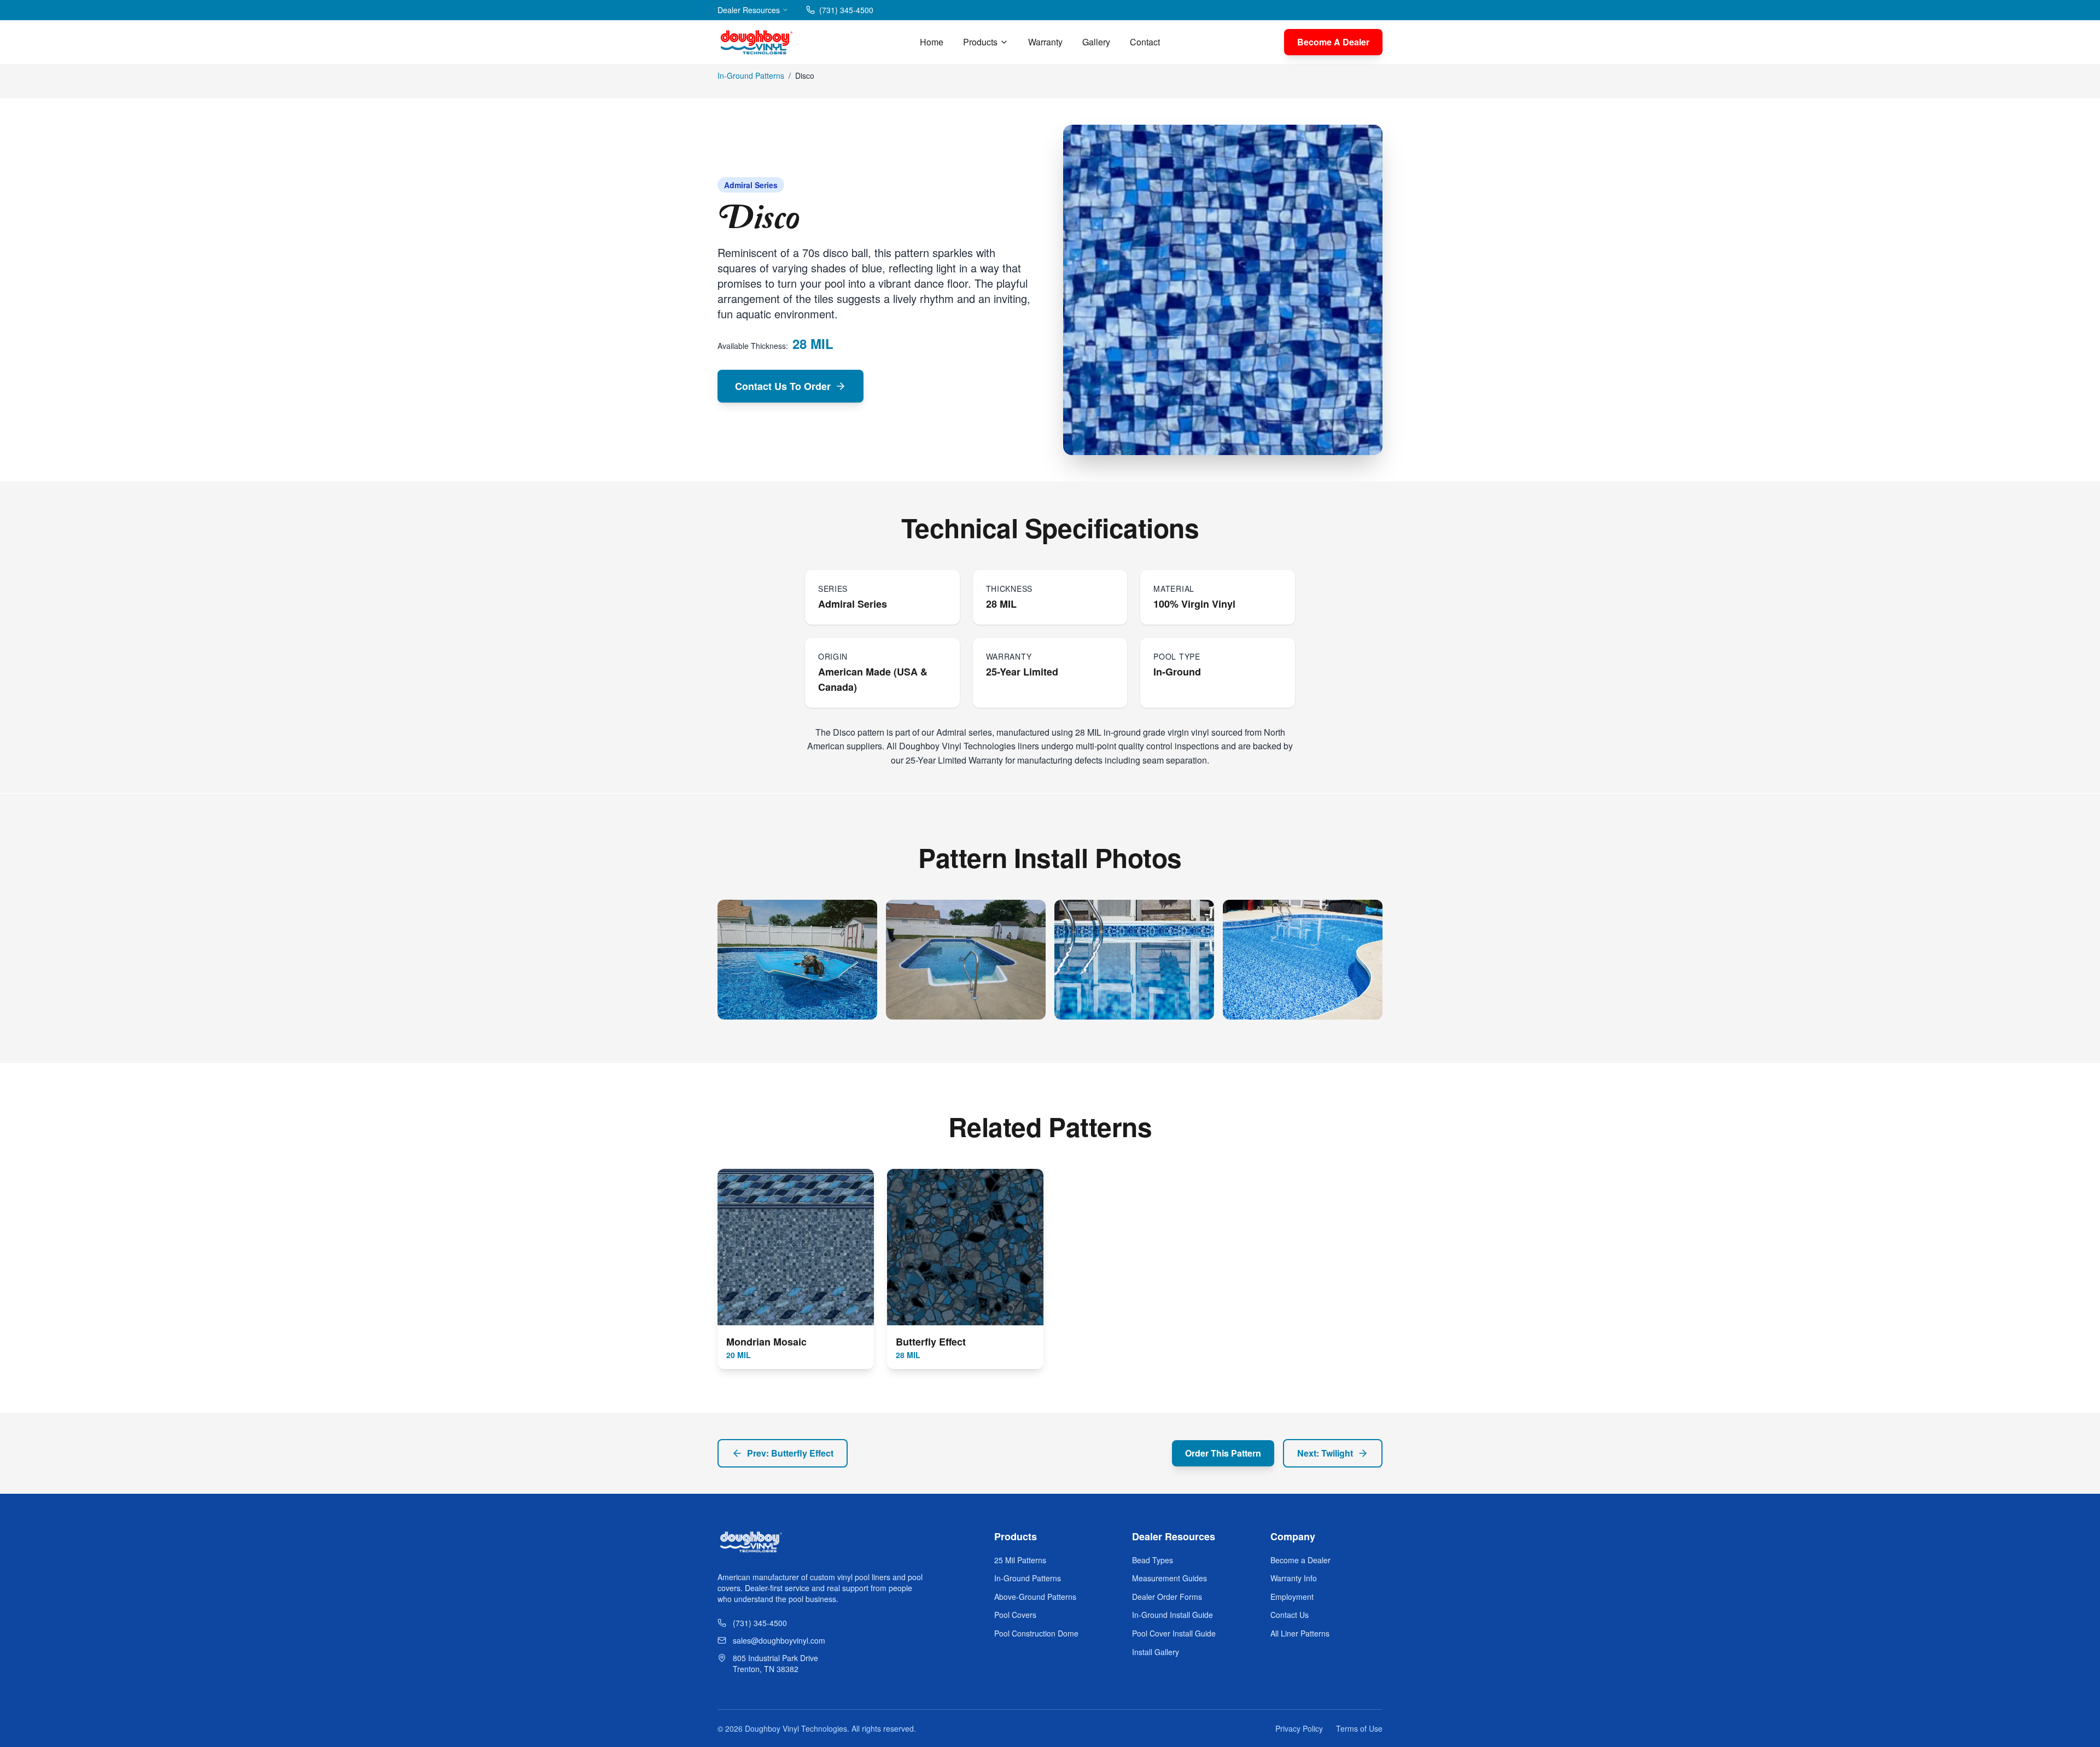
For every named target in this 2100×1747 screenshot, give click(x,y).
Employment (1292, 1597)
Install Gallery (1156, 1652)
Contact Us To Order (783, 386)
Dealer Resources (749, 10)
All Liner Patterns (1300, 1633)
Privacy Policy (1299, 1728)
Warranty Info (1294, 1578)
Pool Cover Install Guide (1174, 1633)
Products (980, 42)
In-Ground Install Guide (1172, 1615)
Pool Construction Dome (1036, 1633)
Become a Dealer (1300, 1560)
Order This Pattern (1223, 1453)
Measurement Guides (1169, 1578)
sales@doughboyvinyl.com (779, 1640)
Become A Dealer (1333, 42)
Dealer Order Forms (1167, 1597)
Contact (1145, 42)
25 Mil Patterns (1020, 1560)
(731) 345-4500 (846, 10)
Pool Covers (1015, 1615)
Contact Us (1290, 1615)
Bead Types (1153, 1560)
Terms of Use (1359, 1728)
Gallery (1096, 42)
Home (932, 42)
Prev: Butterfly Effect (790, 1453)
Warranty (1045, 42)
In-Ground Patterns (751, 75)
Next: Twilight (1325, 1453)
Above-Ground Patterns (1035, 1597)
